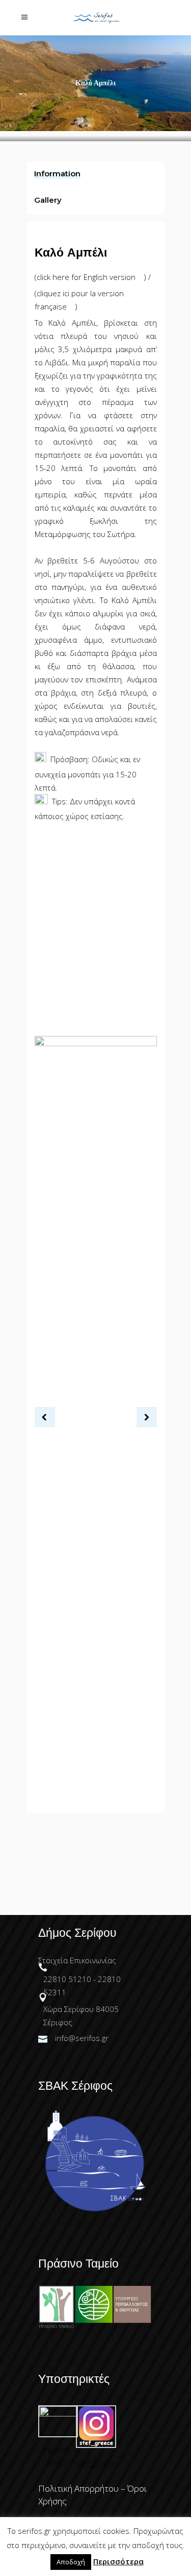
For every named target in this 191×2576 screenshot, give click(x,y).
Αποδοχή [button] (71, 2562)
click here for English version (87, 277)
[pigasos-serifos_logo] (58, 2413)
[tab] (96, 175)
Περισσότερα (118, 2561)
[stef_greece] (96, 2445)
